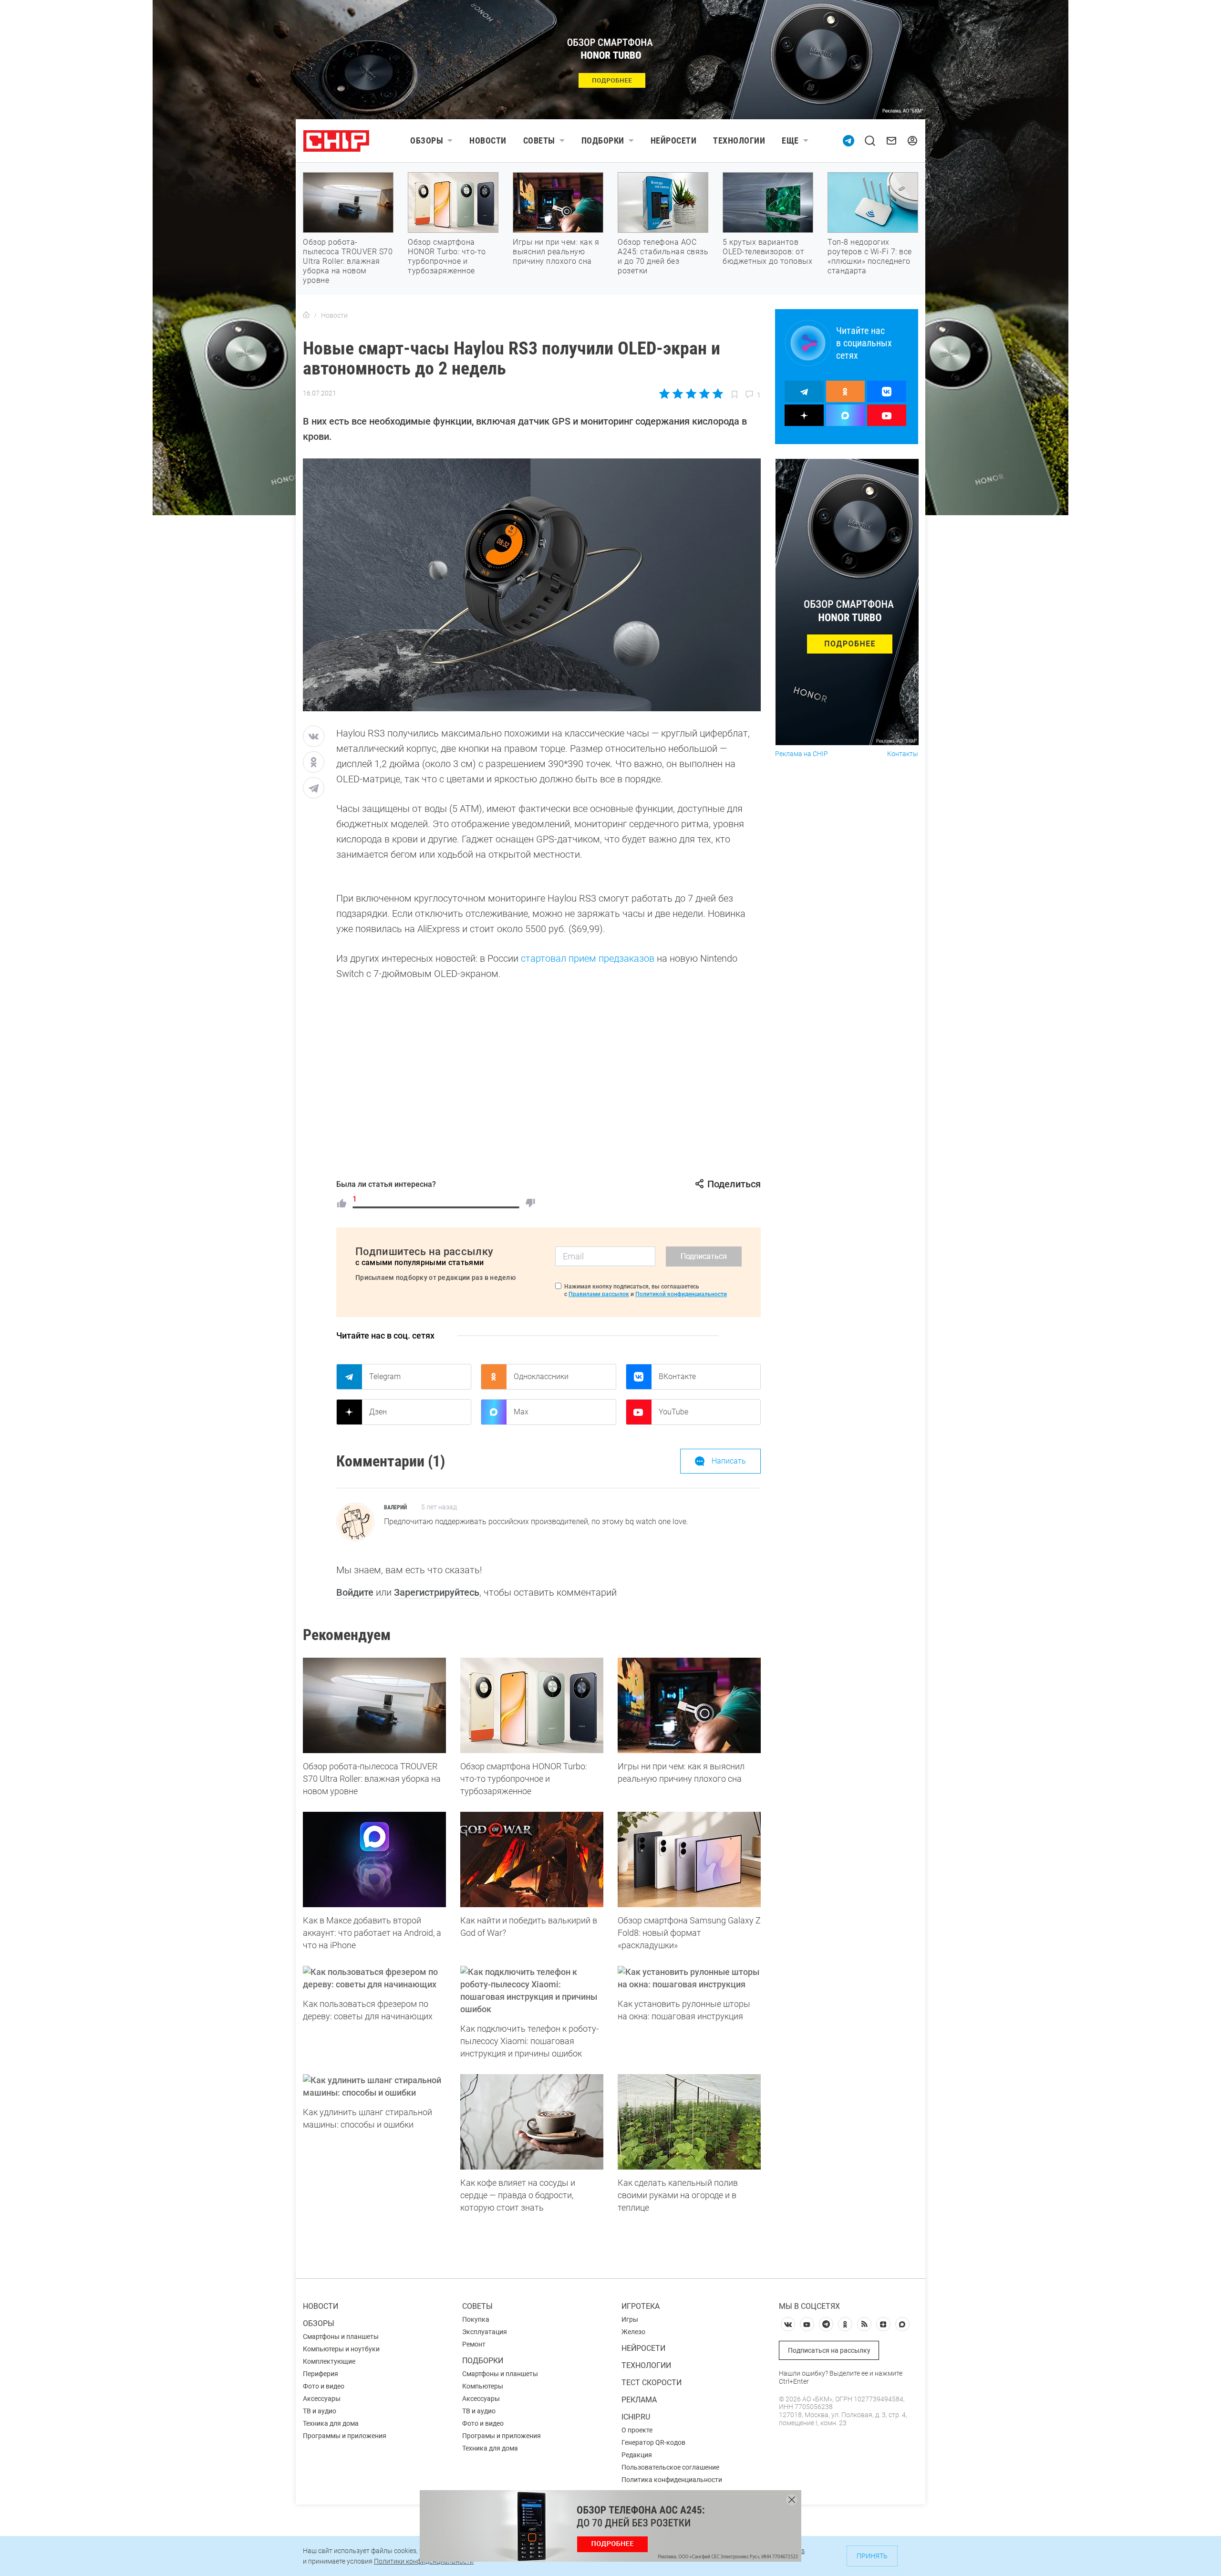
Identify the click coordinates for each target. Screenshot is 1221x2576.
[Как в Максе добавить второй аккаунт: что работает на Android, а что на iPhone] (374, 1859)
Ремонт (474, 2344)
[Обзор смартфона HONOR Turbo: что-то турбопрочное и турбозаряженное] (532, 1705)
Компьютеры (483, 2386)
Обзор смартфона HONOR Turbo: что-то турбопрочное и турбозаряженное (447, 256)
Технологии (739, 140)
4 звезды (704, 394)
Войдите (355, 1592)
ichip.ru (636, 2417)
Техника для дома (331, 2423)
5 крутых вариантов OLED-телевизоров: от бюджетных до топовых (767, 252)
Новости (488, 140)
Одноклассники (541, 1376)
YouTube (673, 1412)
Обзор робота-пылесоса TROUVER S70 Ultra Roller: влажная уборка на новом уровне (348, 261)
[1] (341, 1203)
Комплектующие (329, 2361)
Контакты (903, 754)
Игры (630, 2319)
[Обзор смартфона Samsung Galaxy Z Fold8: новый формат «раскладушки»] (689, 1859)
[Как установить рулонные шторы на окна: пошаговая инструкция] (689, 1978)
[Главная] (306, 315)
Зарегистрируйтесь (437, 1592)
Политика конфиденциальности (672, 2480)
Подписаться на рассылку (829, 2350)
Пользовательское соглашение (670, 2467)
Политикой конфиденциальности (681, 1294)
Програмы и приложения (502, 2436)
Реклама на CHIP (802, 754)
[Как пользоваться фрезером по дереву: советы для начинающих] (374, 1978)
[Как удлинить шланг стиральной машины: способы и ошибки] (374, 2087)
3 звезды (691, 394)
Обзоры (427, 140)
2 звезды (678, 394)
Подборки (603, 140)
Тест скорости (652, 2383)
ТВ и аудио (320, 2411)
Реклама (639, 2400)
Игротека (641, 2306)
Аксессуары (322, 2399)
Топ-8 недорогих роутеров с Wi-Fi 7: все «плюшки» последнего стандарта (870, 256)
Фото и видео (324, 2386)
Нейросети (674, 140)
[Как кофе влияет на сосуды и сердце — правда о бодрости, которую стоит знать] (532, 2122)
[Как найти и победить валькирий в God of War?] (532, 1859)
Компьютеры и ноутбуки (341, 2349)
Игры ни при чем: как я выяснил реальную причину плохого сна (556, 252)
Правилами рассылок (599, 1294)
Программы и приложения (345, 2436)
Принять (872, 2556)
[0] (530, 1203)
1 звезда (665, 394)
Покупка (476, 2319)
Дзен (378, 1412)
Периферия (321, 2374)
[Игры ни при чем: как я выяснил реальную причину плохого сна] (689, 1705)
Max (521, 1412)
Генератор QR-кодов (653, 2442)
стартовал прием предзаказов (588, 958)
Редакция (637, 2455)
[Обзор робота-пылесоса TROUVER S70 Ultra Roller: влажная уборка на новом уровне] (374, 1705)
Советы (539, 140)
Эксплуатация (485, 2332)
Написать (729, 1461)
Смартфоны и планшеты (341, 2337)
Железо (633, 2332)
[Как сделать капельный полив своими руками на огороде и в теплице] (689, 2122)
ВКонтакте (677, 1376)
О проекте (637, 2430)
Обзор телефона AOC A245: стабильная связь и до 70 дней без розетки (663, 256)
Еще (790, 140)
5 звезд (717, 394)
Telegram (385, 1376)
